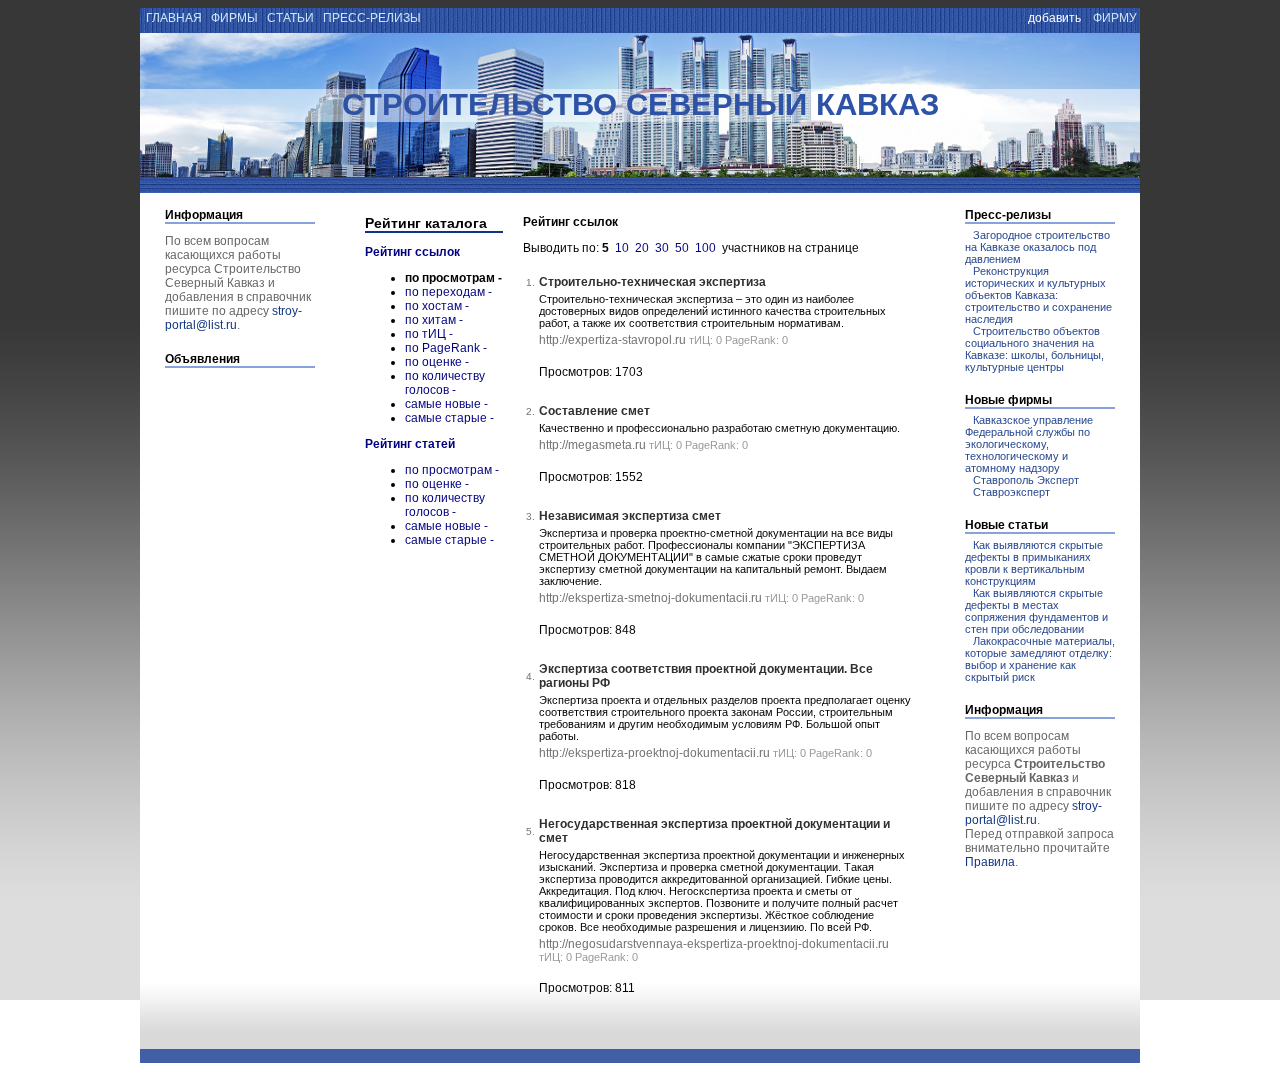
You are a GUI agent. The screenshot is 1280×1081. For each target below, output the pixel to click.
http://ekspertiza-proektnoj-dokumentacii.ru (654, 753)
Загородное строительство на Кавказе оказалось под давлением (1037, 247)
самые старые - (449, 418)
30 (662, 248)
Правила (990, 862)
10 (622, 248)
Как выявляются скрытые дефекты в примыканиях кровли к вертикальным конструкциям (1034, 563)
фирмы (234, 18)
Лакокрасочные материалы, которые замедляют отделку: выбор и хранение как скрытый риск (1040, 659)
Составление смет (594, 411)
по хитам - (434, 320)
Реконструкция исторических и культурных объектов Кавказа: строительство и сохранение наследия (1038, 295)
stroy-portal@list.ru (233, 318)
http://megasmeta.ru (592, 445)
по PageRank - (446, 348)
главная (172, 18)
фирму (1115, 18)
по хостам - (437, 306)
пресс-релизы (372, 18)
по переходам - (448, 292)
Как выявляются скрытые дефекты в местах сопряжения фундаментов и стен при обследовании (1036, 611)
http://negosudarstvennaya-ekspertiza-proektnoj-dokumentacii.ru (714, 944)
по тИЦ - (429, 334)
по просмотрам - (452, 470)
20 (642, 248)
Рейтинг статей (410, 444)
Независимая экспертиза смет (630, 516)
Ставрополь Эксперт (1026, 480)
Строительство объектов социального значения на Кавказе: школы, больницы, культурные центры (1034, 349)
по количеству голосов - (445, 383)
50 (682, 248)
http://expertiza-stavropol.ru (612, 340)
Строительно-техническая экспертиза (652, 282)
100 (705, 248)
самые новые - (446, 404)
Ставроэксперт (1011, 492)
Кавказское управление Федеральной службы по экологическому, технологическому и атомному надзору (1029, 444)
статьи (290, 18)
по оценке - (437, 362)
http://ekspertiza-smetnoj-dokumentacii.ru (650, 598)
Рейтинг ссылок (412, 252)
